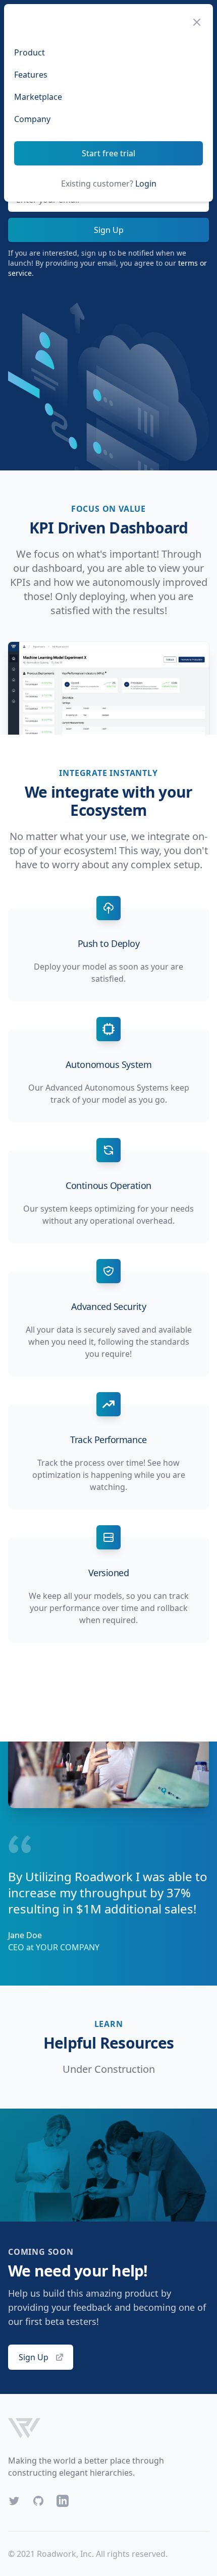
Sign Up (109, 230)
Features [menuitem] (31, 75)
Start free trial (108, 153)
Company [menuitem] (32, 119)
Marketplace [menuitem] (38, 97)
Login (146, 184)
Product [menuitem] (30, 52)
